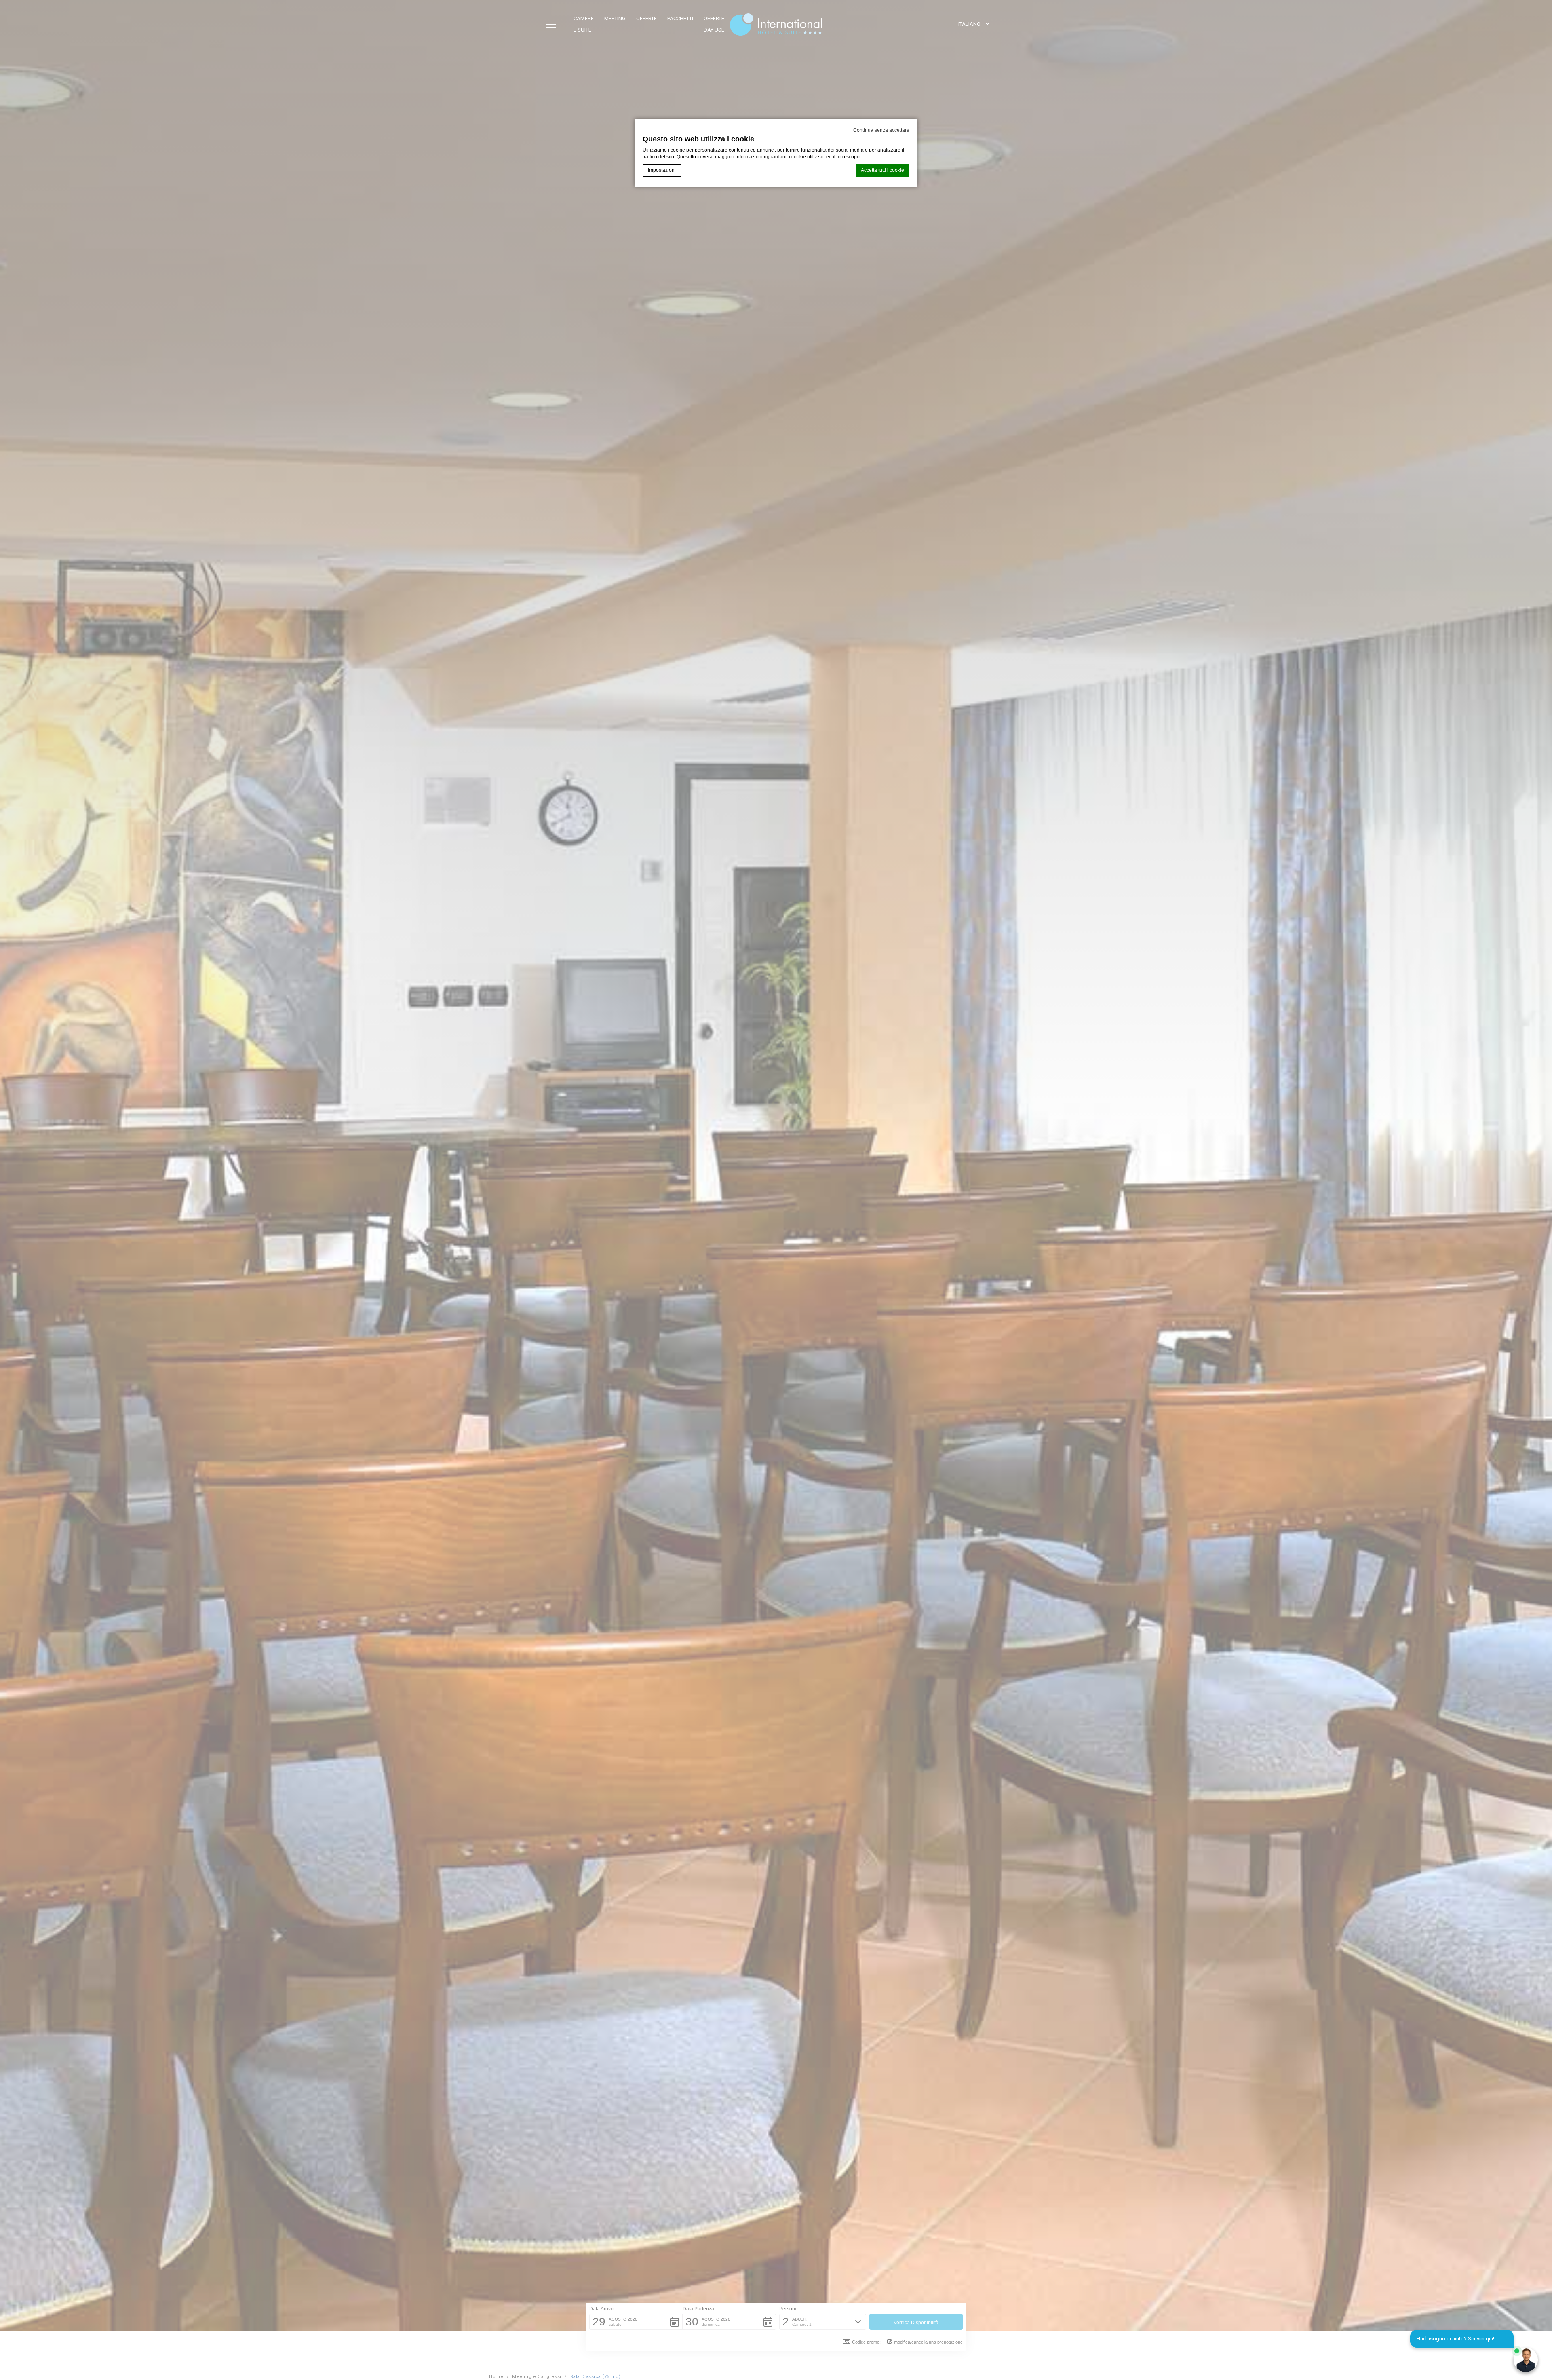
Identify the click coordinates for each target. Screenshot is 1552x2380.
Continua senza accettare (881, 130)
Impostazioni (662, 170)
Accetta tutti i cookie (882, 170)
